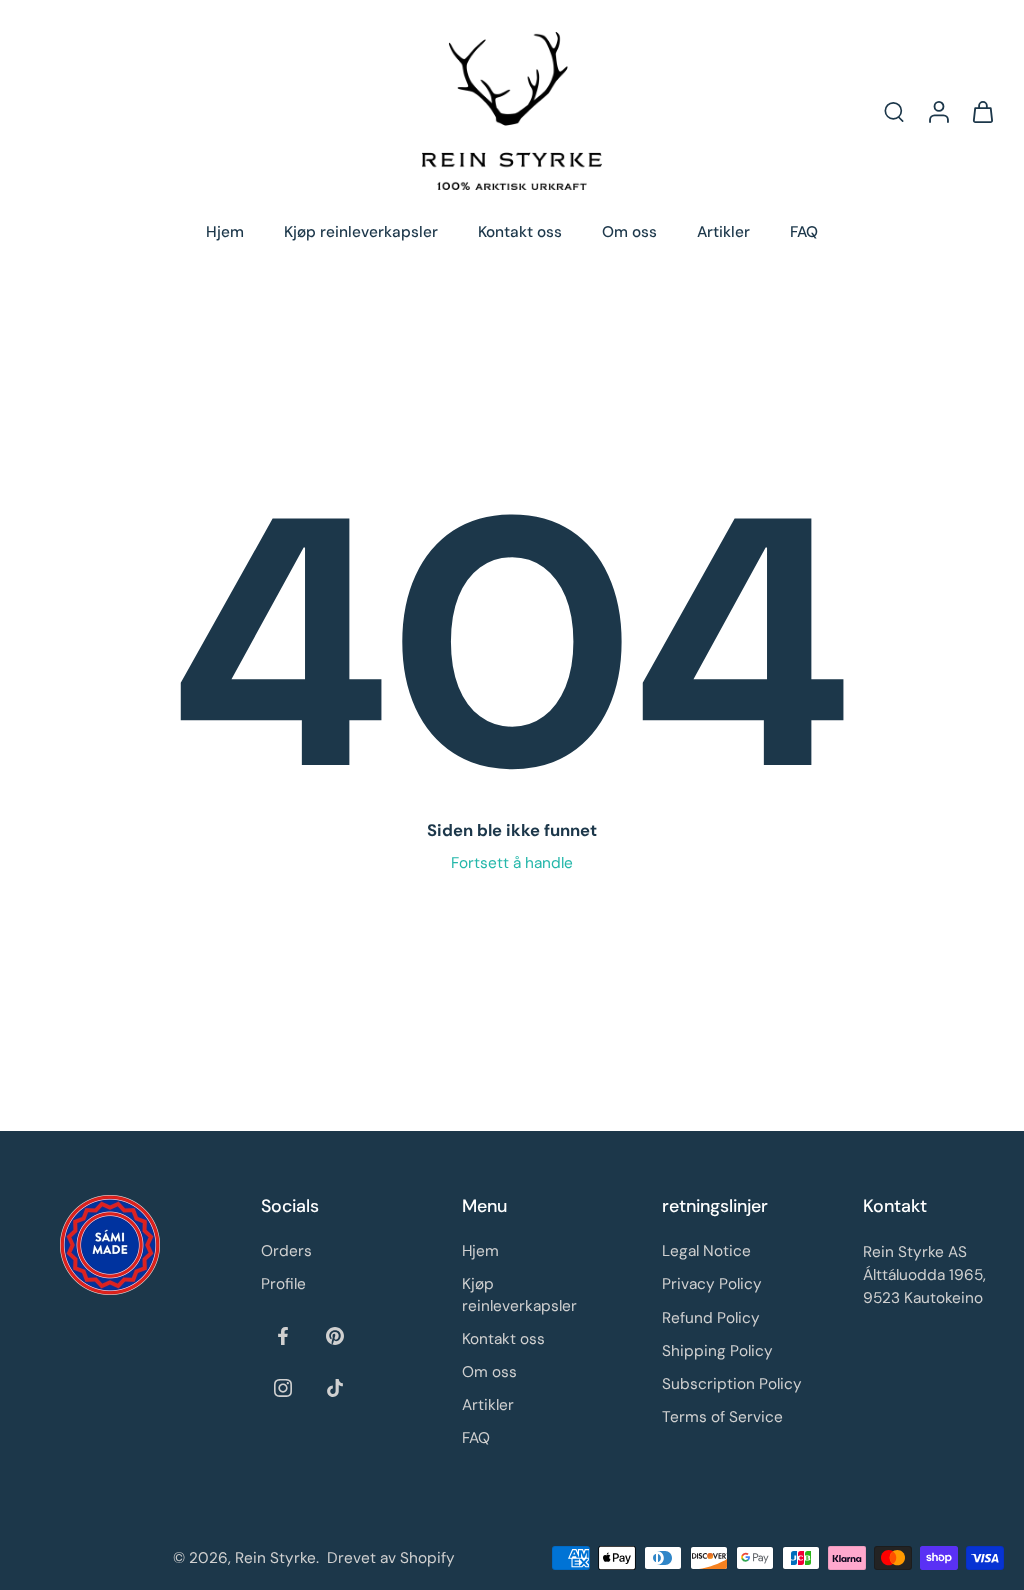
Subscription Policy (732, 1384)
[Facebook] (283, 1335)
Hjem (225, 232)
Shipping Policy (717, 1350)
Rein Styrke (275, 1558)
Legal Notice (706, 1251)
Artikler (723, 232)
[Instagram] (283, 1387)
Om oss (629, 232)
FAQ (804, 232)
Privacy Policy (712, 1284)
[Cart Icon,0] (982, 111)
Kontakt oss (520, 232)
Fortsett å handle (512, 863)
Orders (286, 1251)
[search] (894, 111)
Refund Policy (711, 1317)
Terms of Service (722, 1417)
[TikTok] (335, 1387)
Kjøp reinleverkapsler (361, 232)
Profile (283, 1284)
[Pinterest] (335, 1335)
